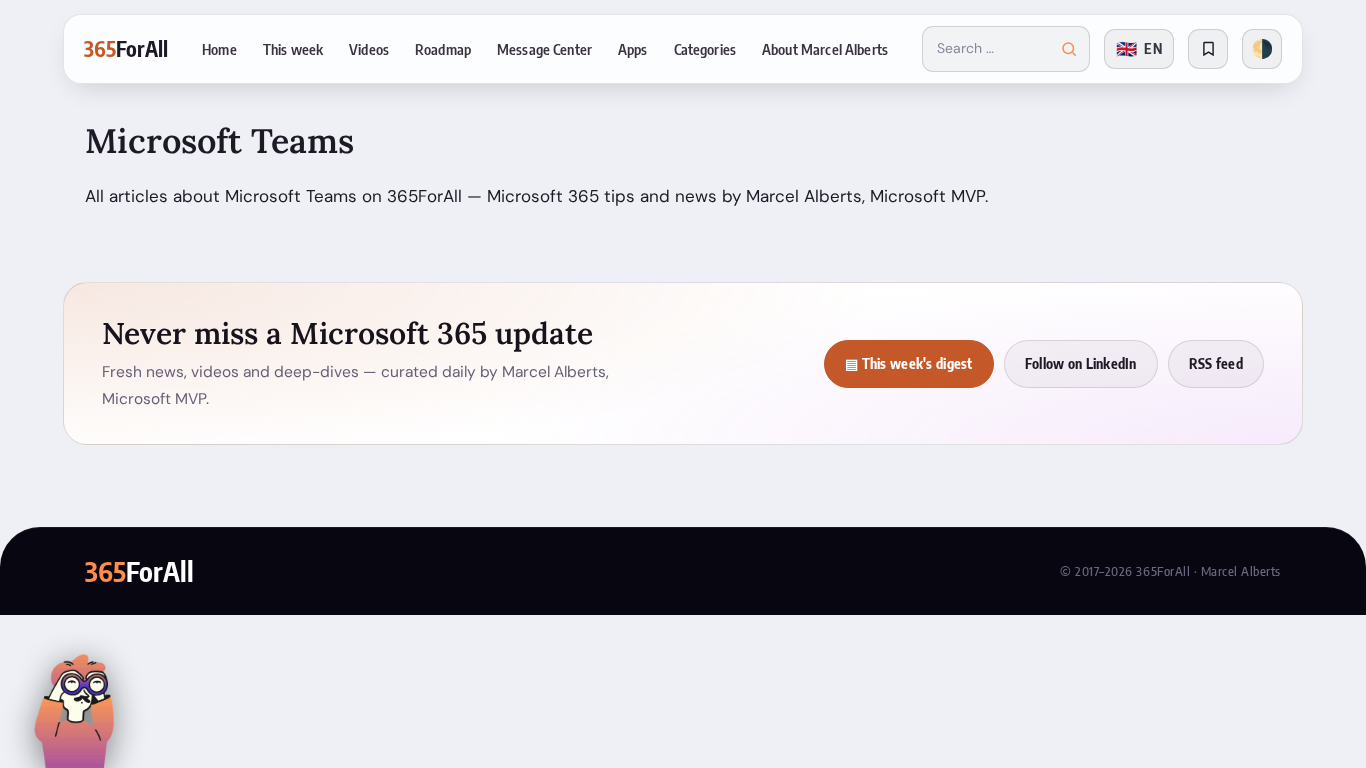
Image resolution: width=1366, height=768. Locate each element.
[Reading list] (1208, 49)
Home (219, 49)
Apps (633, 49)
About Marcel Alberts (825, 49)
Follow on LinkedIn (1081, 363)
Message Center (544, 49)
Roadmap (443, 49)
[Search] (1069, 49)
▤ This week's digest (909, 363)
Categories (705, 49)
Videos (369, 49)
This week (293, 49)
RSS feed (1216, 363)
